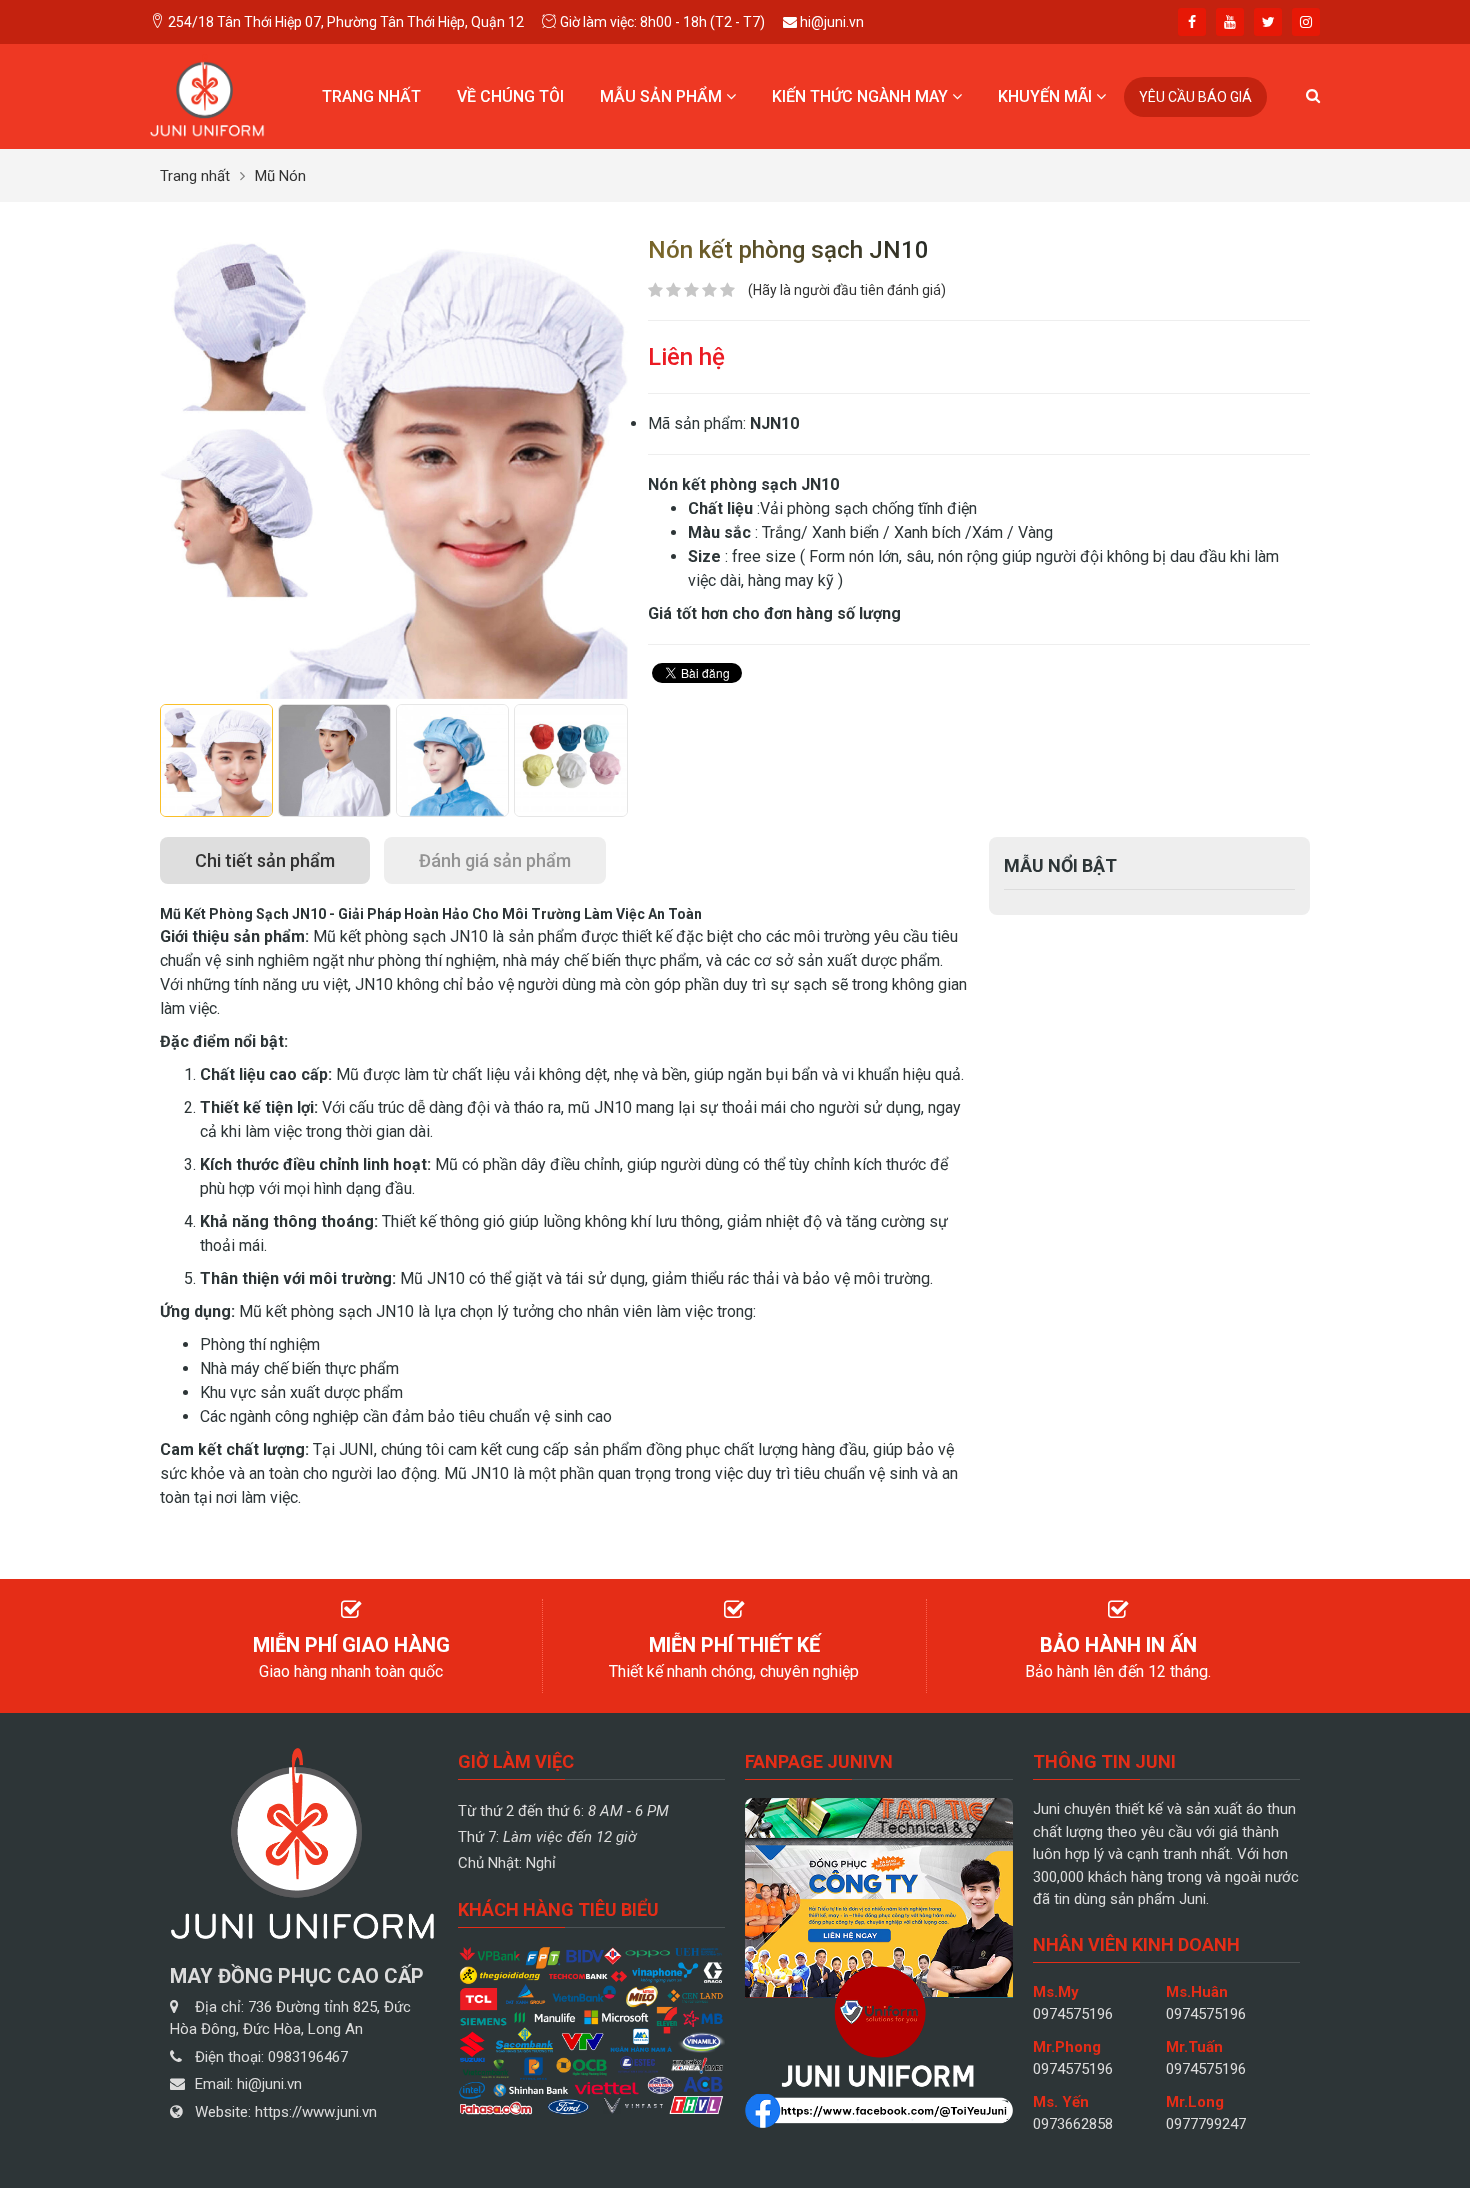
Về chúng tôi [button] (510, 96)
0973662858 (1073, 2124)
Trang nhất (371, 96)
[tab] (265, 860)
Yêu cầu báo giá (1195, 97)
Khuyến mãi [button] (1047, 96)
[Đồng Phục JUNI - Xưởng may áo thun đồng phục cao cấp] (207, 95)
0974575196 (1073, 2014)
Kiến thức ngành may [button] (862, 96)
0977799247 (1206, 2124)
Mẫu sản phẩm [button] (663, 96)
